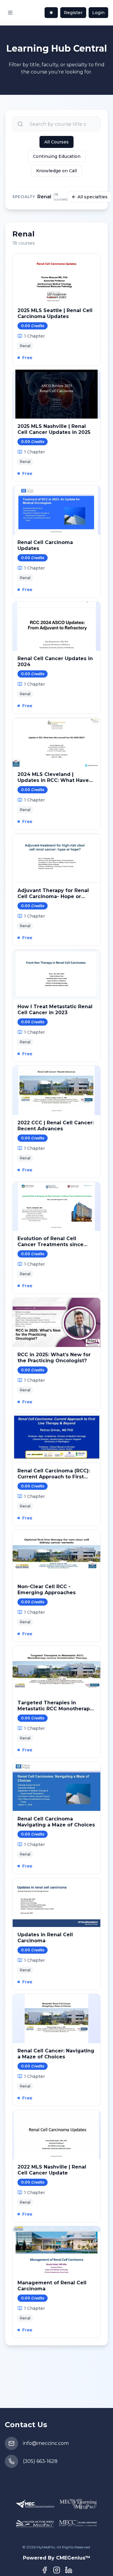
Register (73, 13)
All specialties (93, 197)
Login (98, 13)
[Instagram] (57, 2570)
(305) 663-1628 (40, 2461)
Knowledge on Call (56, 171)
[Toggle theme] (51, 13)
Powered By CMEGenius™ (57, 2558)
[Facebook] (45, 2570)
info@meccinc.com (46, 2443)
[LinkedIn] (69, 2570)
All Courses (56, 142)
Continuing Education (57, 156)
